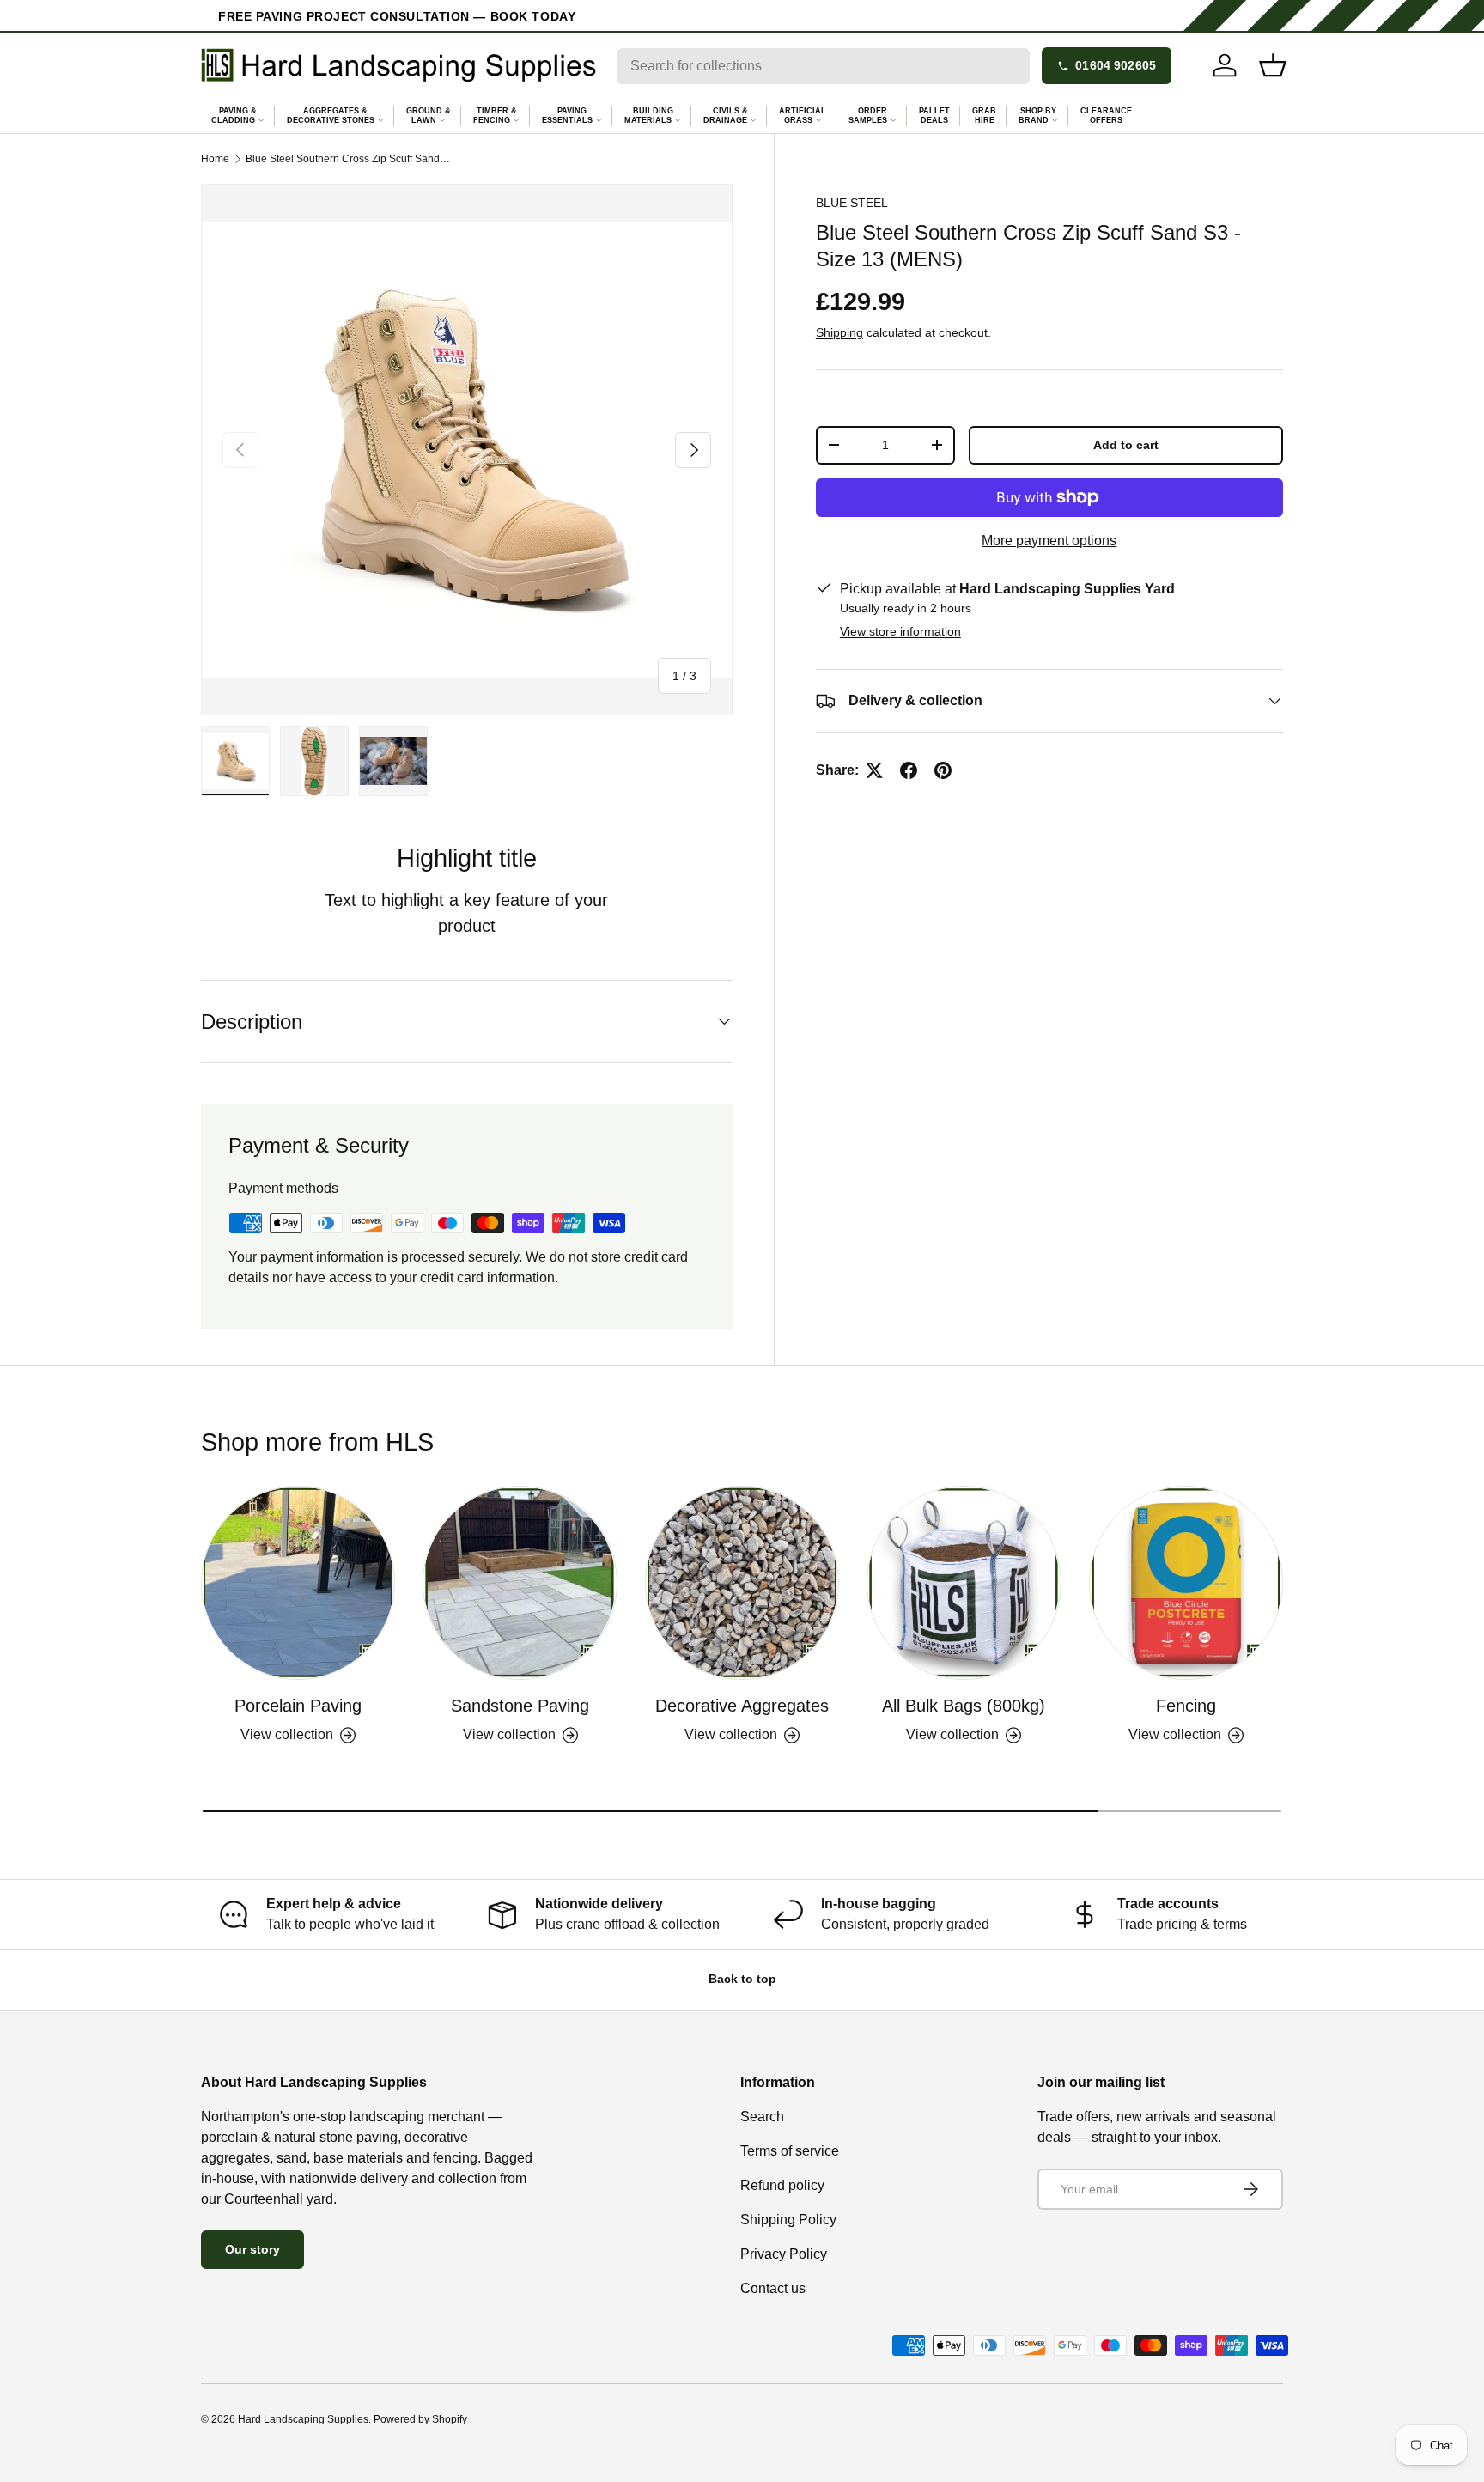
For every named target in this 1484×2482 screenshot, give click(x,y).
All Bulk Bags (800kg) (964, 1706)
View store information (900, 631)
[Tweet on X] (874, 770)
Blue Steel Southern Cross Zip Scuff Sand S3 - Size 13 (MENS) (349, 159)
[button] (1273, 65)
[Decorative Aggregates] (742, 1583)
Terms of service (790, 2151)
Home (215, 159)
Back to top (742, 1979)
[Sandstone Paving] (520, 1583)
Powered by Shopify (420, 2419)
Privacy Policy (784, 2254)
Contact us (773, 2288)
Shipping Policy (788, 2220)
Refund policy (782, 2185)
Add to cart (1126, 445)
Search (762, 2117)
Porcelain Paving (298, 1706)
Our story (252, 2249)
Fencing (1186, 1706)
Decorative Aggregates (742, 1706)
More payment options (1049, 541)
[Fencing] (1186, 1583)
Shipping (839, 332)
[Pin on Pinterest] (943, 770)
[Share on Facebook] (909, 770)
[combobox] (823, 66)
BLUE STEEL (852, 203)
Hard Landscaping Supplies (303, 2419)
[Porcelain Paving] (298, 1583)
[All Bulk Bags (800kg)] (964, 1583)
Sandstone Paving (520, 1706)
